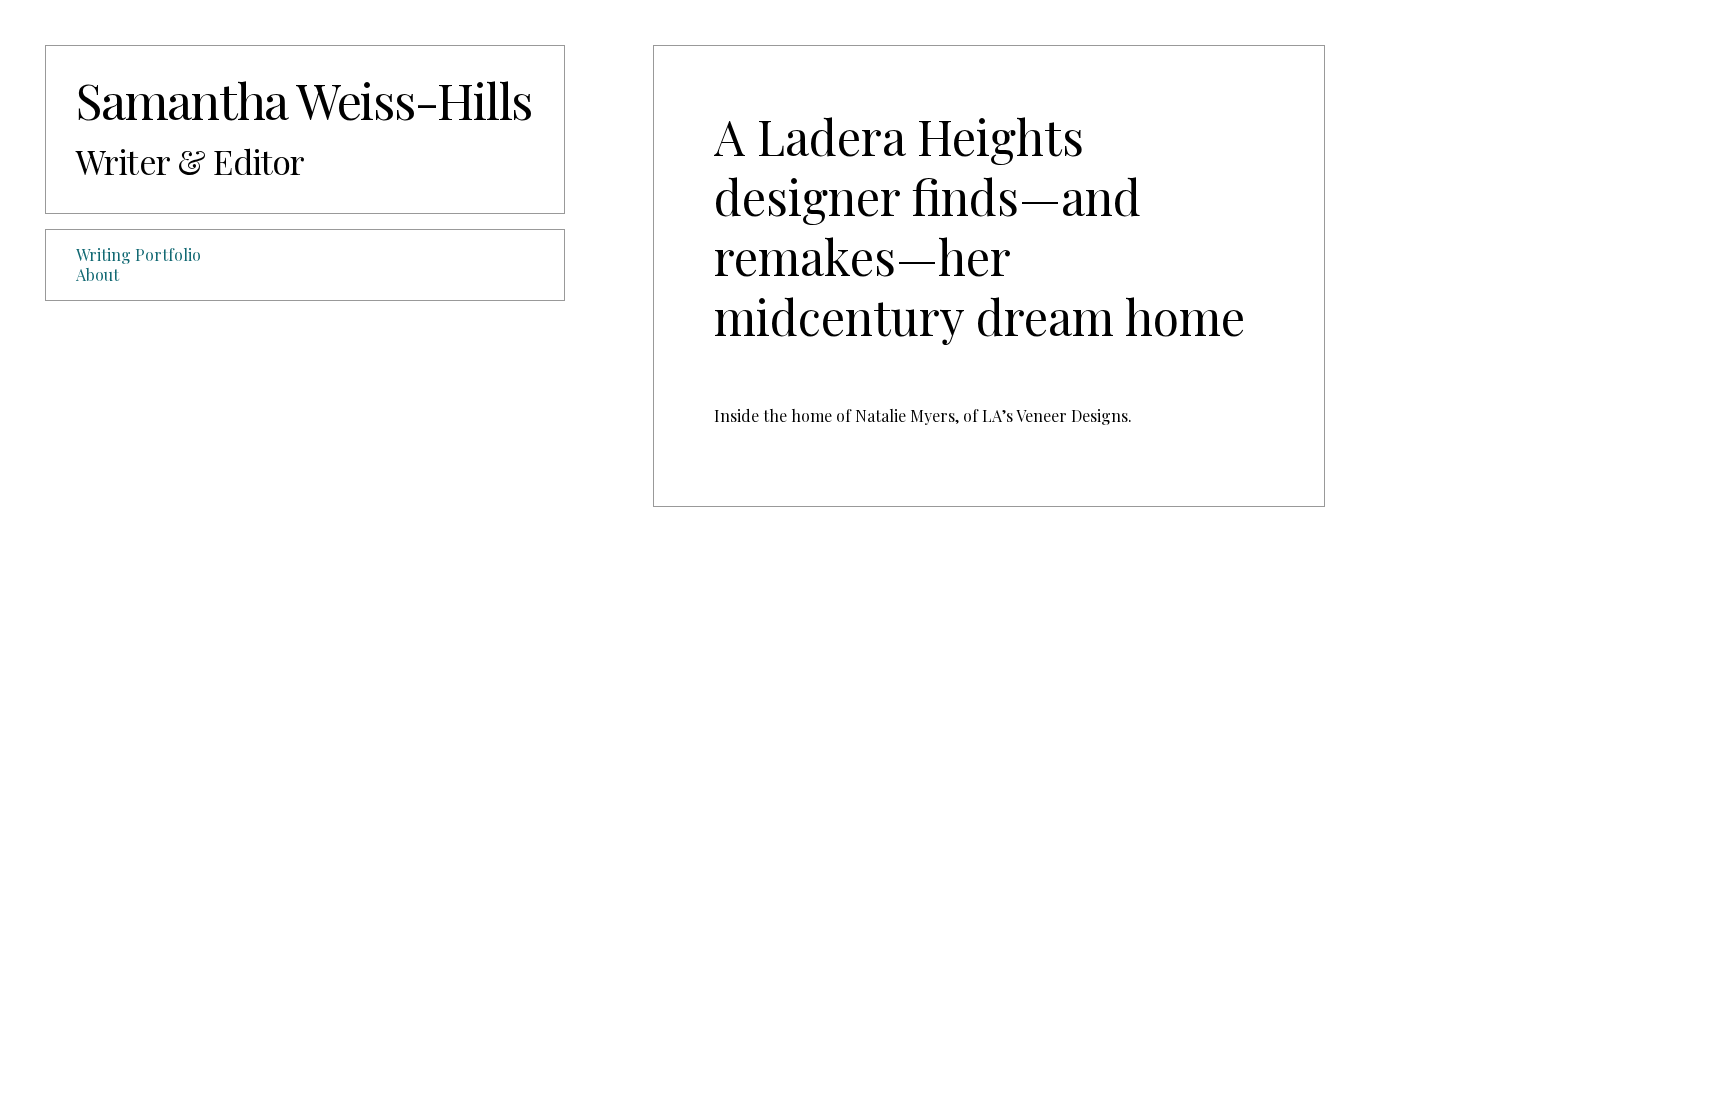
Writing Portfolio (138, 254)
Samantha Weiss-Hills (304, 99)
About (97, 274)
